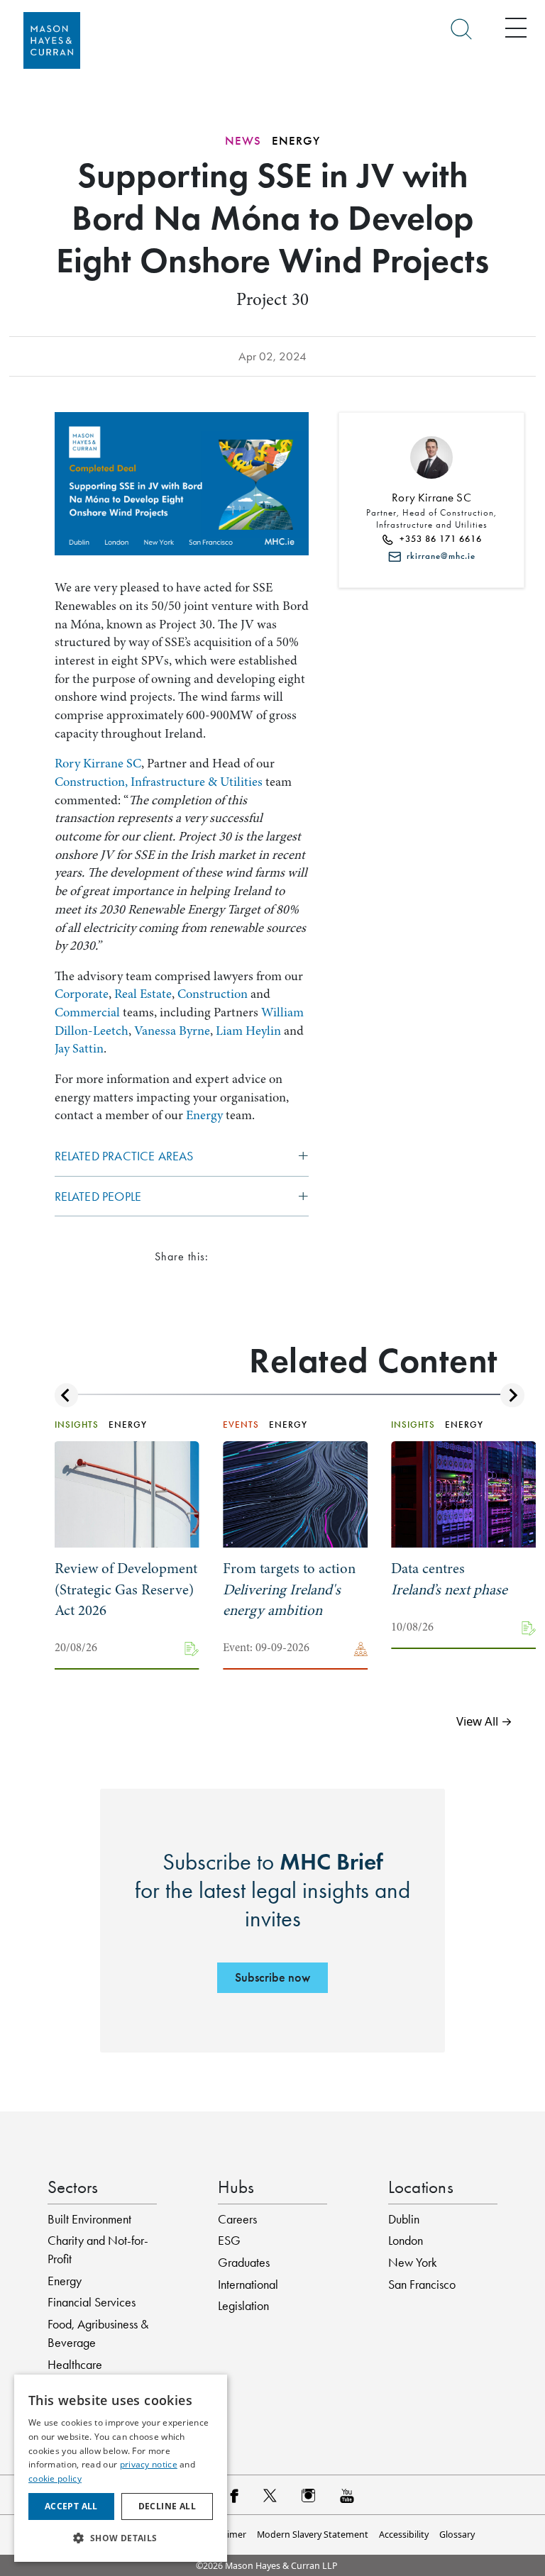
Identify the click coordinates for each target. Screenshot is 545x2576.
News (243, 141)
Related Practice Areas (124, 1156)
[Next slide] (512, 1395)
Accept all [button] (71, 2506)
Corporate (82, 994)
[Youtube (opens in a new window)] (347, 2495)
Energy (204, 1115)
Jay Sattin (79, 1049)
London (406, 2241)
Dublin (404, 2219)
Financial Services (92, 2302)
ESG (229, 2241)
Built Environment (89, 2219)
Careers (237, 2219)
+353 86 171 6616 (438, 539)
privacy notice (149, 2464)
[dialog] (121, 2468)
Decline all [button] (167, 2506)
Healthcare (75, 2365)
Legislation (243, 2306)
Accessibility (404, 2535)
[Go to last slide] (66, 1395)
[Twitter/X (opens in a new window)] (270, 2495)
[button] (121, 2538)
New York (413, 2263)
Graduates (244, 2263)
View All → (484, 1721)
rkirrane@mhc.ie (438, 556)
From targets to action (289, 1589)
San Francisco (422, 2284)
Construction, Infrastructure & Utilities (159, 782)
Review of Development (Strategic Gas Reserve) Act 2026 (126, 1589)
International (248, 2284)
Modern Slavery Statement (313, 2535)
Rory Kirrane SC (98, 764)
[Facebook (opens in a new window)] (234, 2495)
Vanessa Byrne (172, 1031)
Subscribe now (272, 1977)
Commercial (87, 1012)
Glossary (457, 2535)
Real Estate (143, 994)
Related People (98, 1197)
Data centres (449, 1579)
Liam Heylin (248, 1031)
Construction (213, 994)
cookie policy (55, 2478)
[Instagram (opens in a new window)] (308, 2495)
